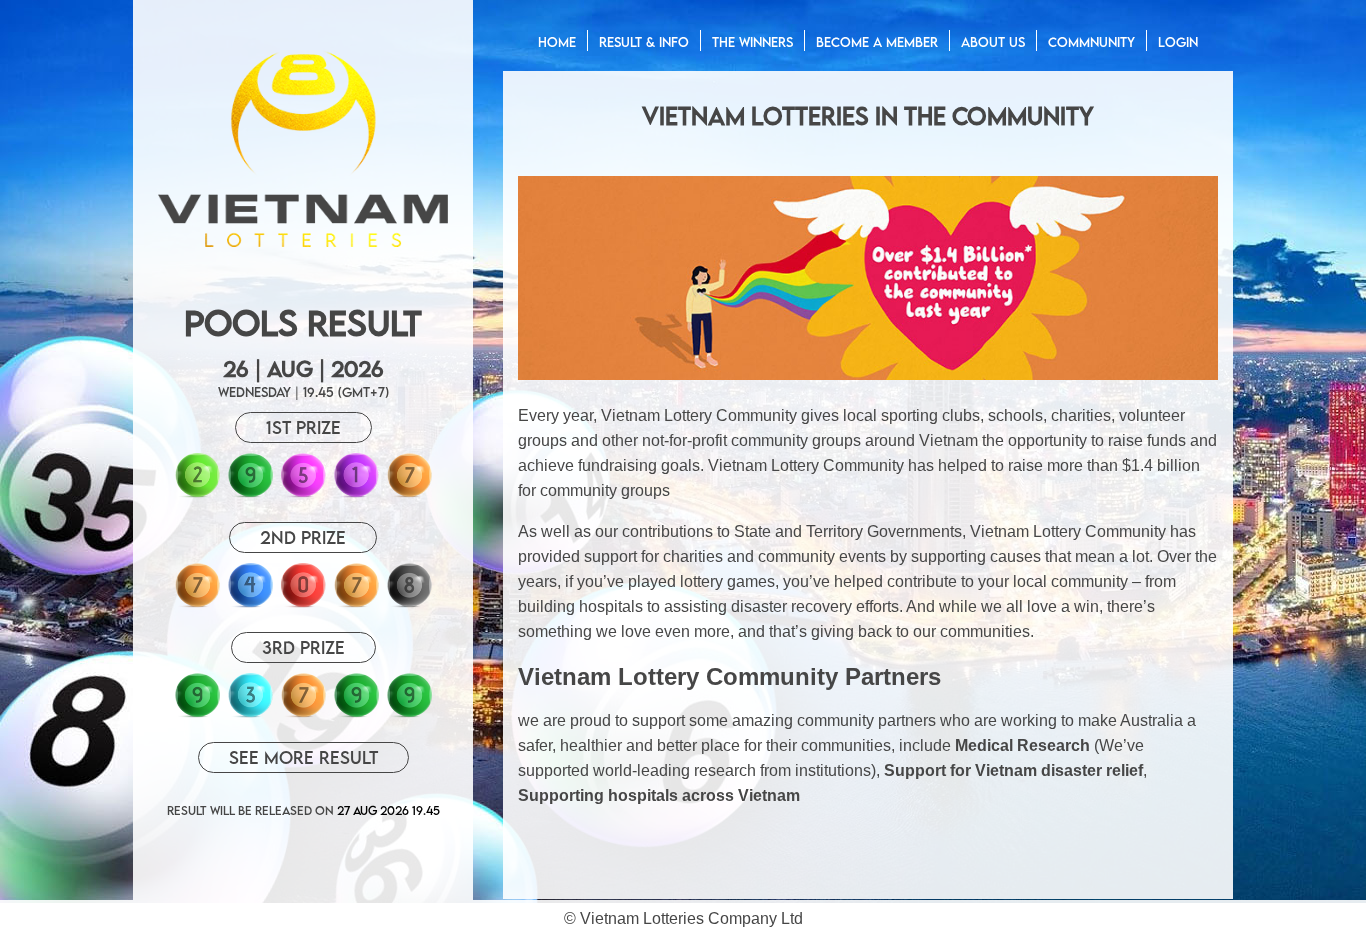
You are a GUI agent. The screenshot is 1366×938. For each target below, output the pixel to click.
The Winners (752, 42)
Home (557, 42)
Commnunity (1091, 42)
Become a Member (877, 42)
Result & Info (644, 42)
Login (1178, 42)
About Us (993, 42)
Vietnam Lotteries (642, 918)
